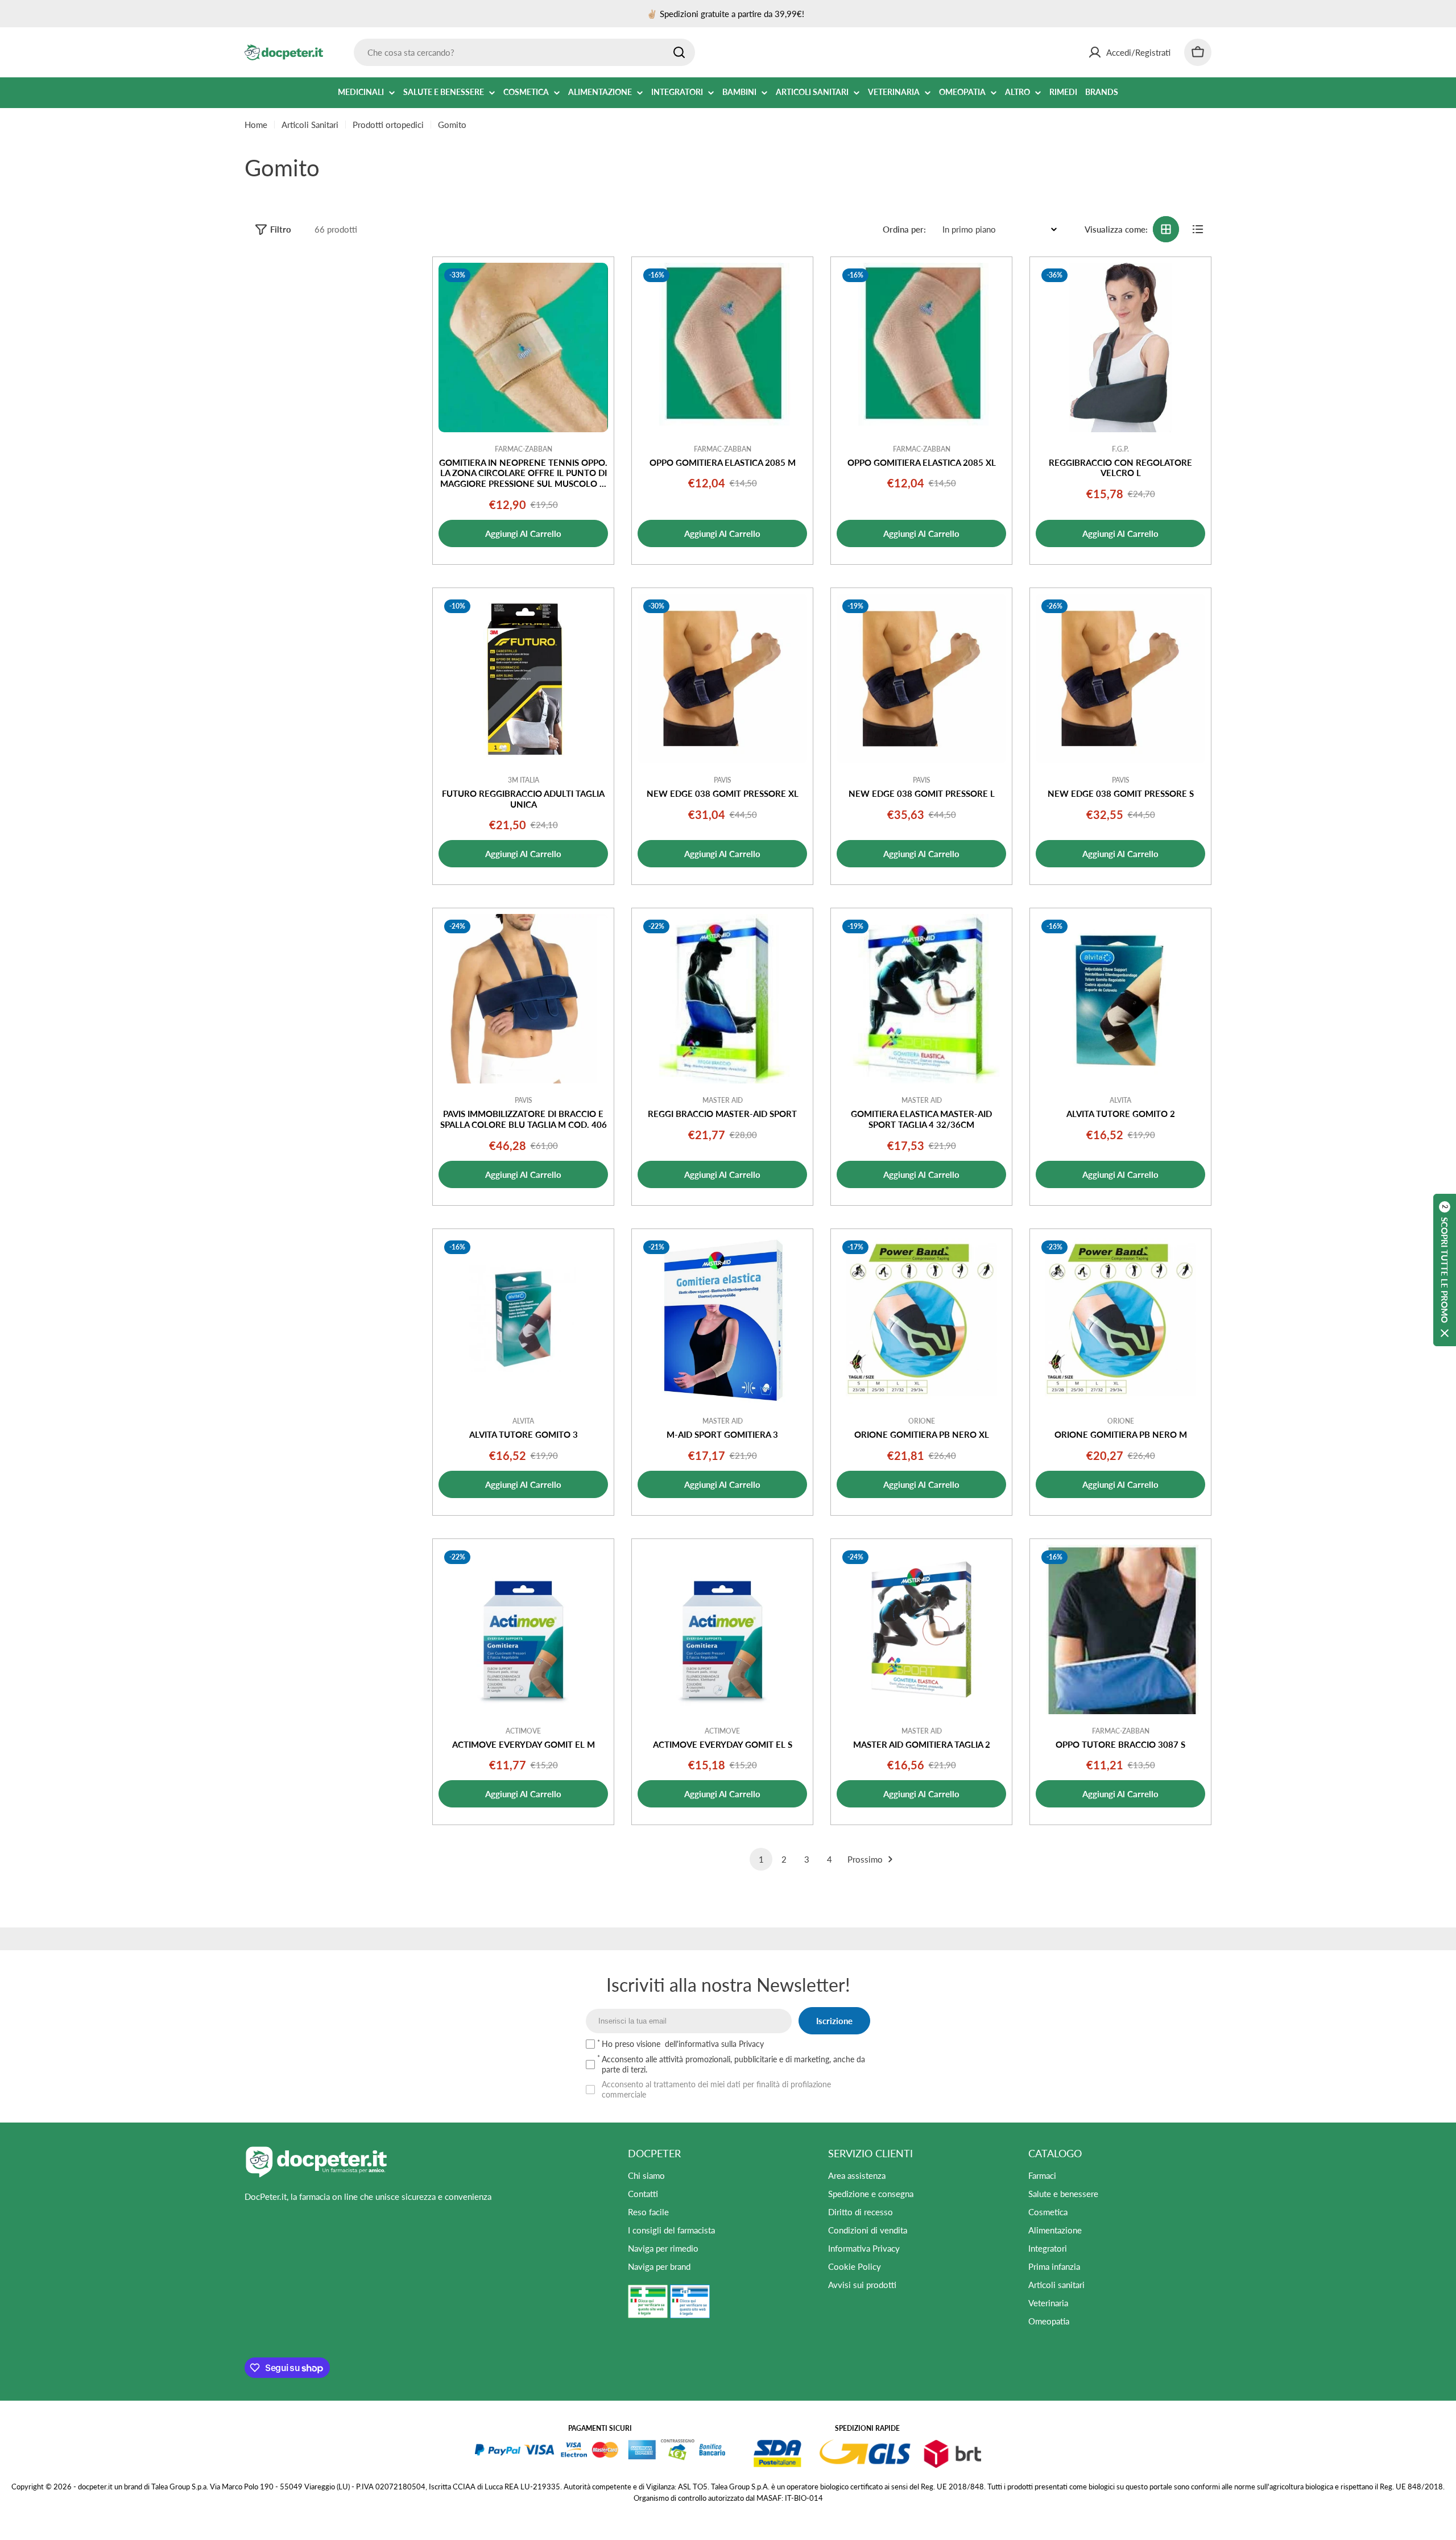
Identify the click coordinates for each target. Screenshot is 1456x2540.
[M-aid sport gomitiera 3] (722, 1319)
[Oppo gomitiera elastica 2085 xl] (921, 348)
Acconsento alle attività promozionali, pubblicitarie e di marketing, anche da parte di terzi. (733, 2064)
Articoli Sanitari (310, 125)
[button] (1445, 1270)
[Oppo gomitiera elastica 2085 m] (722, 348)
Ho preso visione (683, 2044)
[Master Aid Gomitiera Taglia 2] (921, 1629)
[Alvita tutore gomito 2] (1120, 999)
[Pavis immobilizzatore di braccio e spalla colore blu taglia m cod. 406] (523, 999)
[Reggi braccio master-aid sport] (722, 999)
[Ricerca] (679, 52)
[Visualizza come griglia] (1166, 229)
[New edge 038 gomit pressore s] (1120, 679)
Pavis (723, 780)
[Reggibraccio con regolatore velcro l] (1120, 348)
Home (256, 125)
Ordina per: (904, 229)
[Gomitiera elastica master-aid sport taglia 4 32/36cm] (921, 999)
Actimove (523, 1731)
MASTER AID (723, 1100)
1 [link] (761, 1859)
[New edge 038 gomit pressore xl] (722, 679)
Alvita (1120, 1100)
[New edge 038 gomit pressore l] (921, 679)
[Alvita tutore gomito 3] (523, 1319)
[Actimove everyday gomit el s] (722, 1629)
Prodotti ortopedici (388, 125)
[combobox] (524, 52)
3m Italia (524, 780)
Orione (922, 1421)
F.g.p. (1120, 449)
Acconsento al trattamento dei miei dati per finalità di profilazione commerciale (716, 2089)
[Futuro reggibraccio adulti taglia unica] (523, 679)
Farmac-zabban (524, 449)
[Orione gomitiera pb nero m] (1120, 1319)
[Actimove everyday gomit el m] (523, 1629)
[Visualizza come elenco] (1198, 229)
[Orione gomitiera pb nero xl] (921, 1319)
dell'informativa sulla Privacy (714, 2044)
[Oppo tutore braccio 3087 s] (1120, 1629)
